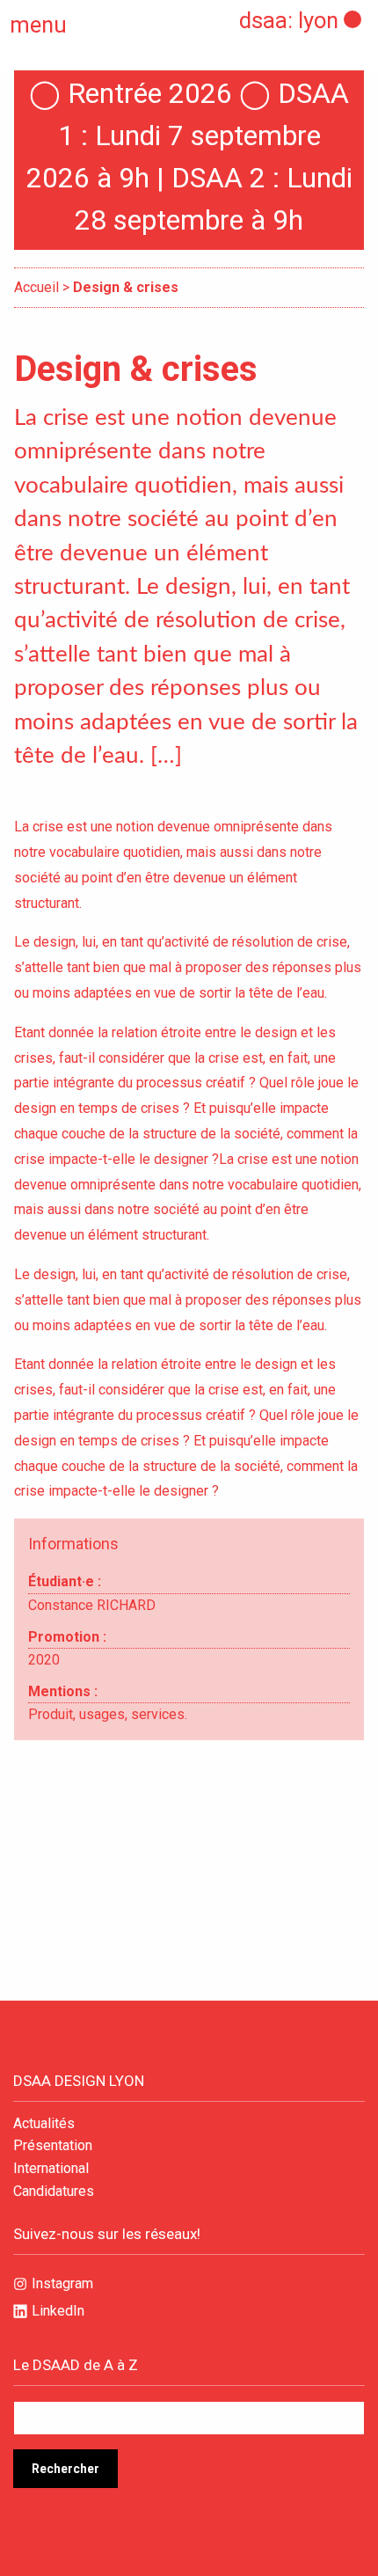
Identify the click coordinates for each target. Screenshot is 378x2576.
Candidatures (54, 2192)
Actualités (44, 2124)
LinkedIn (58, 2311)
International (51, 2169)
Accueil (36, 287)
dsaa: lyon (289, 20)
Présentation (53, 2146)
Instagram (62, 2283)
